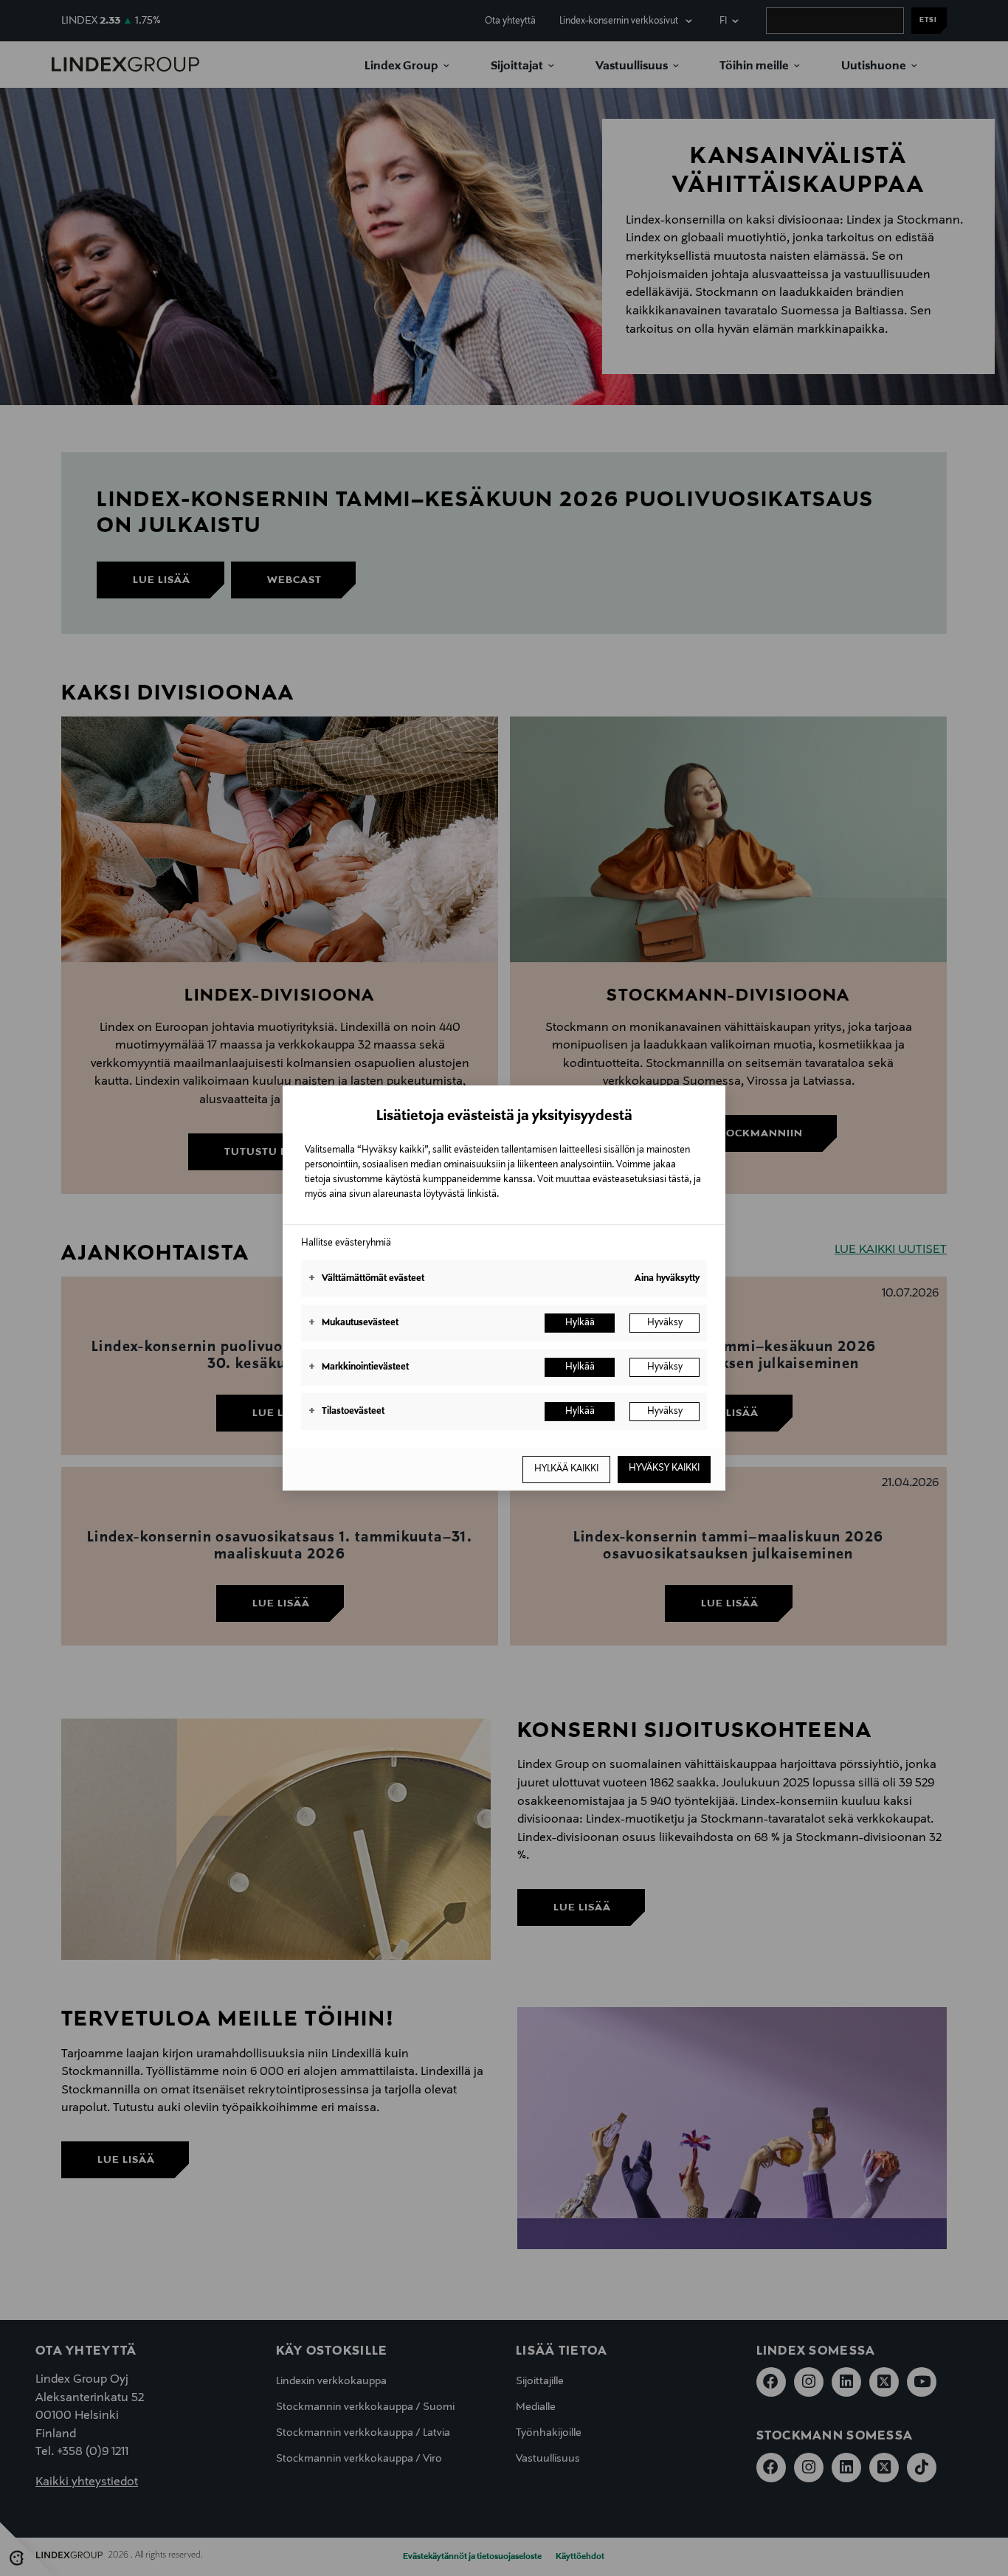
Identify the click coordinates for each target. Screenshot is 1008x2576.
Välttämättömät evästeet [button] (366, 1279)
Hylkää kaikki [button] (566, 1469)
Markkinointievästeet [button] (359, 1367)
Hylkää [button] (580, 1323)
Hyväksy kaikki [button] (664, 1468)
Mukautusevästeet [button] (353, 1323)
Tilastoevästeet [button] (346, 1412)
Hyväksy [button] (665, 1323)
